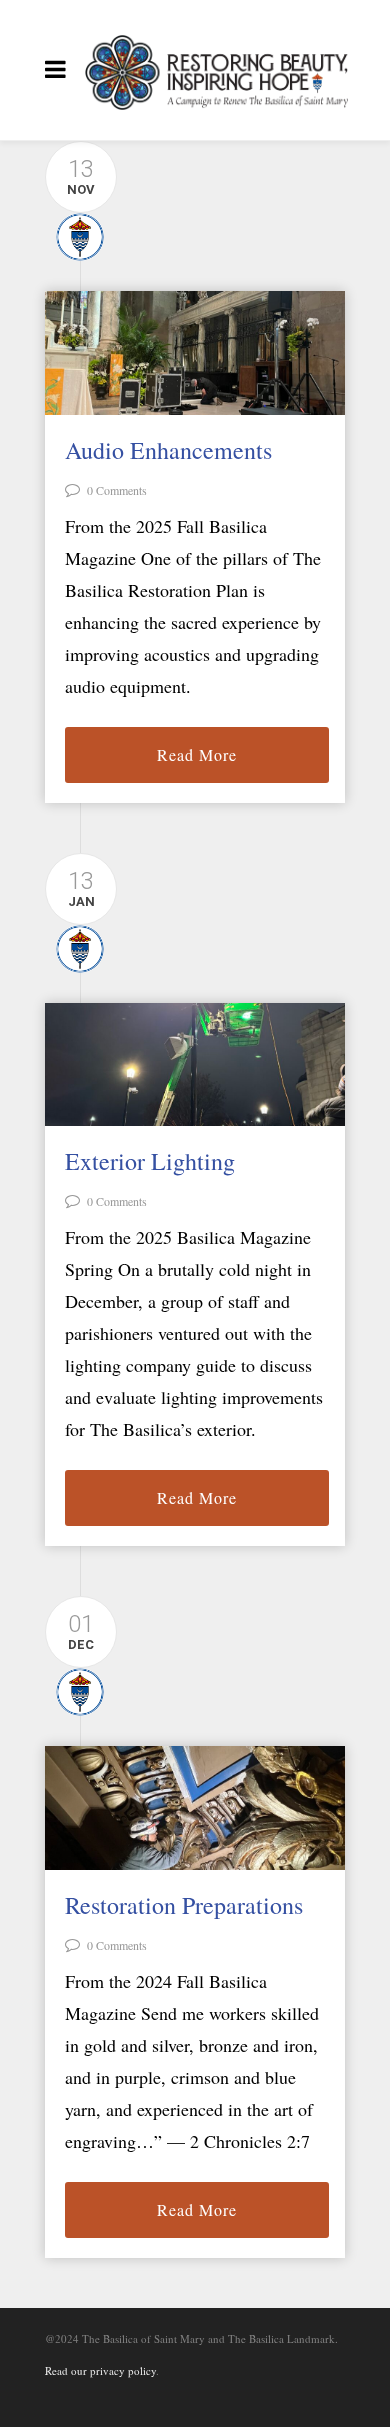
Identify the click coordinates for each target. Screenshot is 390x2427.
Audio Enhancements (168, 450)
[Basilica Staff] (74, 234)
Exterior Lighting (150, 1161)
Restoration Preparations (184, 1905)
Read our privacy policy (100, 2370)
